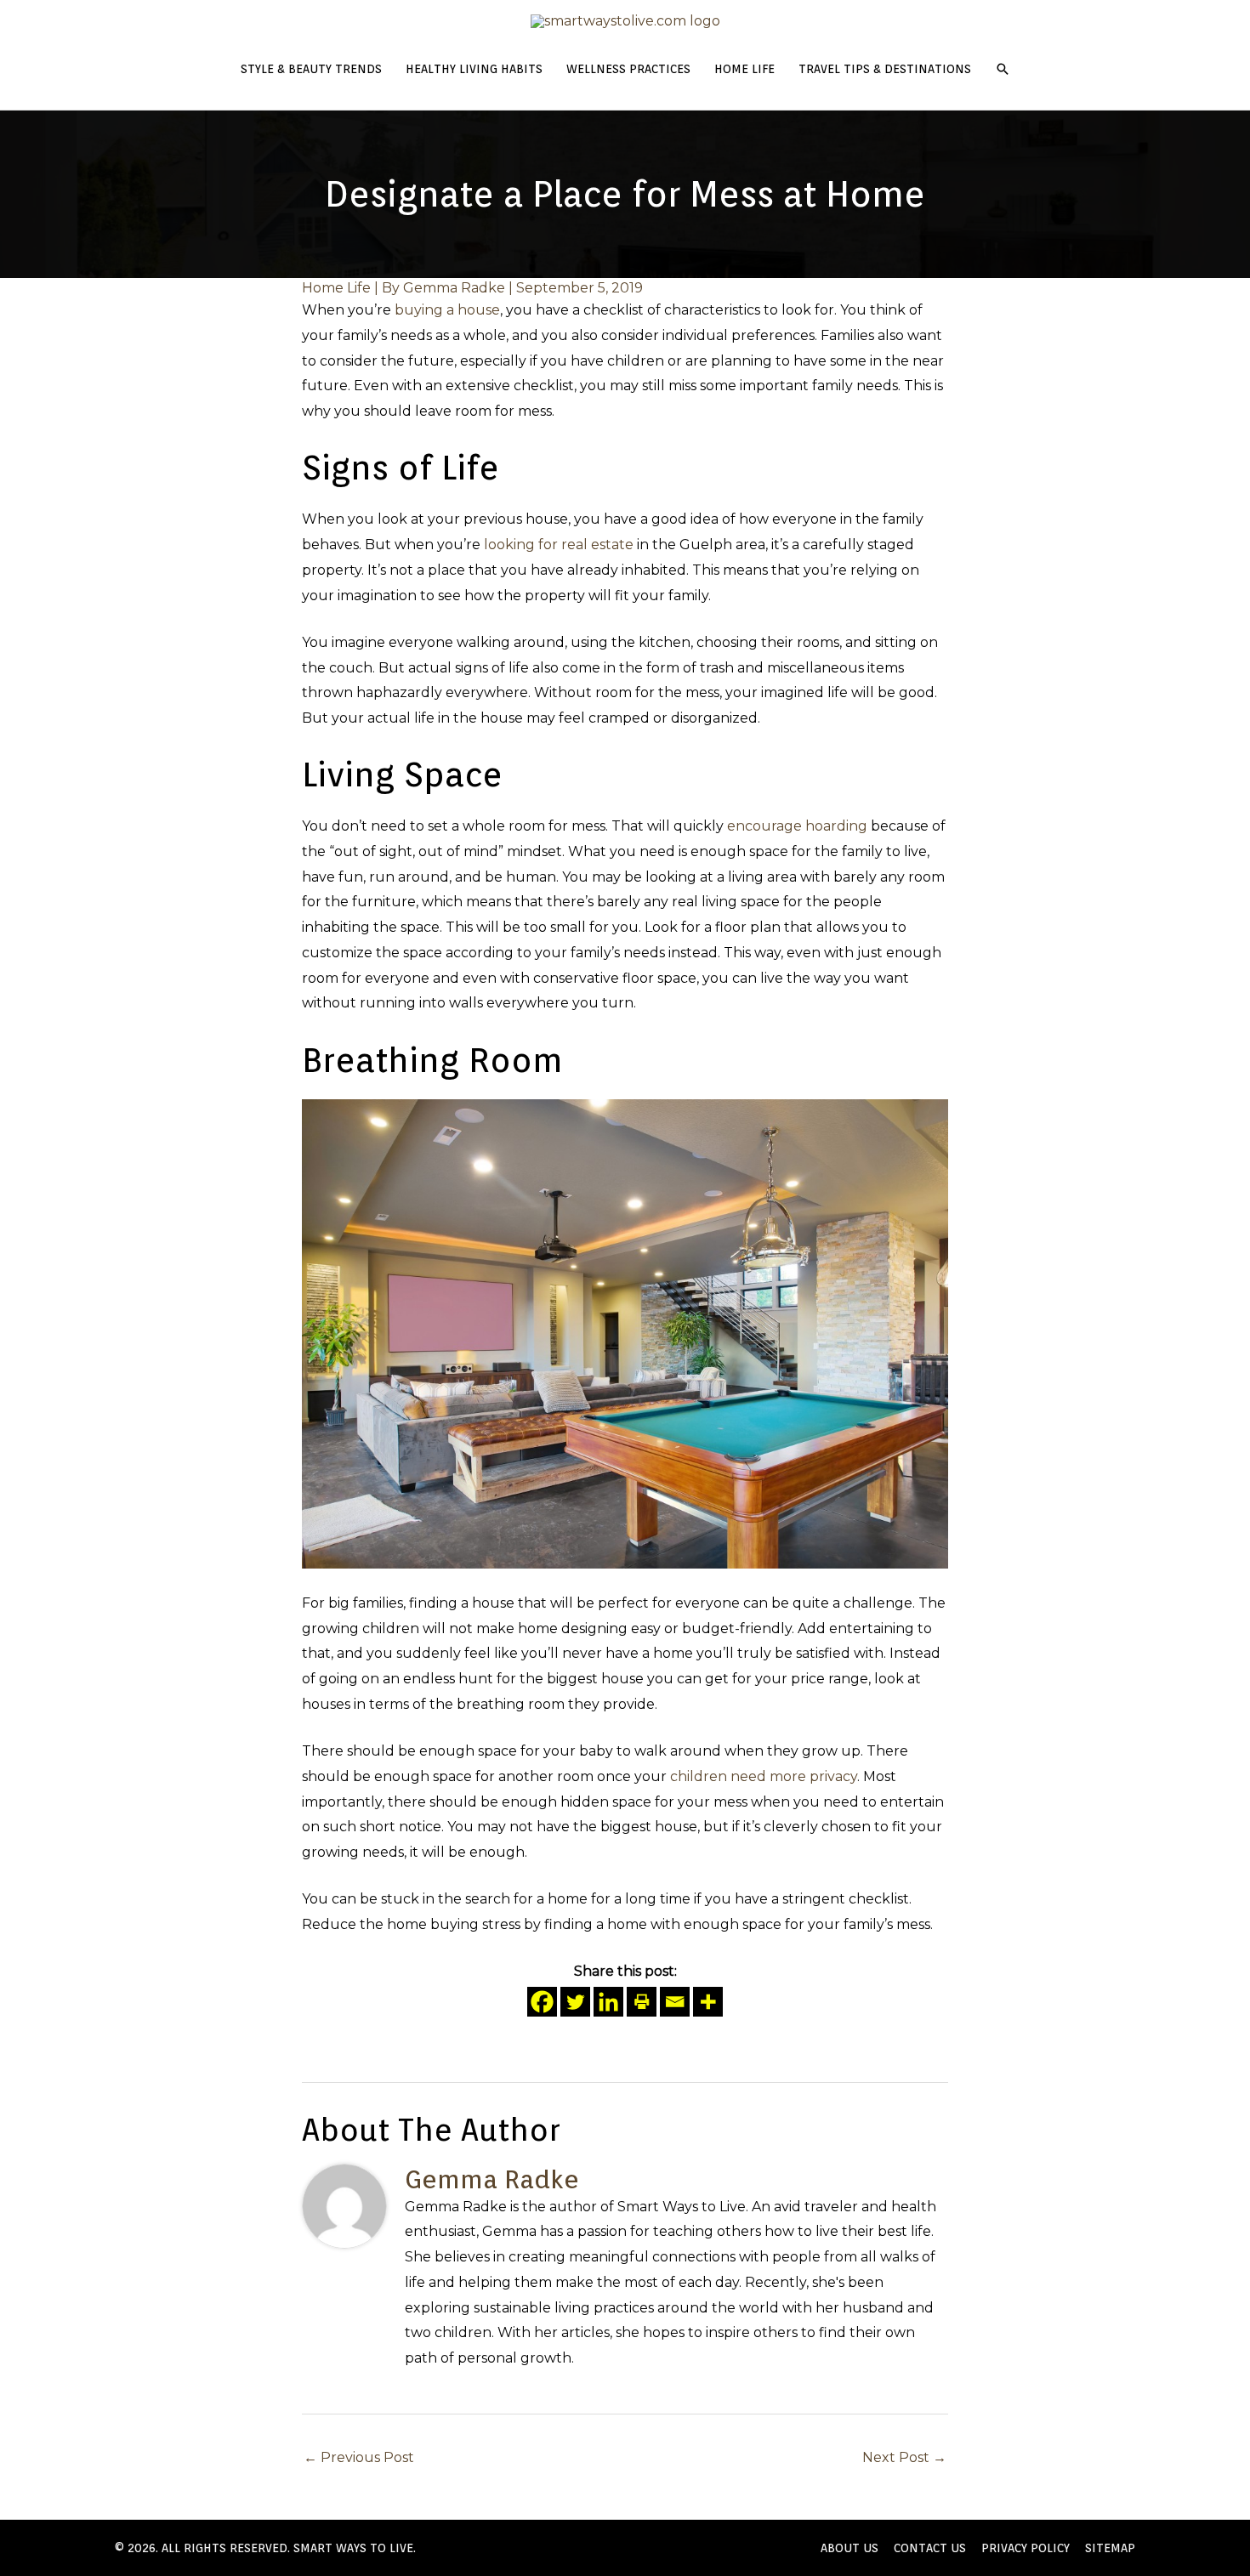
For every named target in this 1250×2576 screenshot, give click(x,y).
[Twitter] (575, 2002)
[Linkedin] (608, 2002)
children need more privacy (764, 1776)
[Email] (675, 2002)
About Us (849, 2548)
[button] (1003, 69)
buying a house (447, 310)
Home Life (336, 288)
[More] (708, 2002)
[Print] (642, 2002)
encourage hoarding (797, 826)
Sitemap (1110, 2548)
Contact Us (930, 2548)
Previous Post (359, 2457)
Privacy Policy (1026, 2548)
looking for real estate (559, 545)
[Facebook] (542, 2002)
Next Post (904, 2457)
